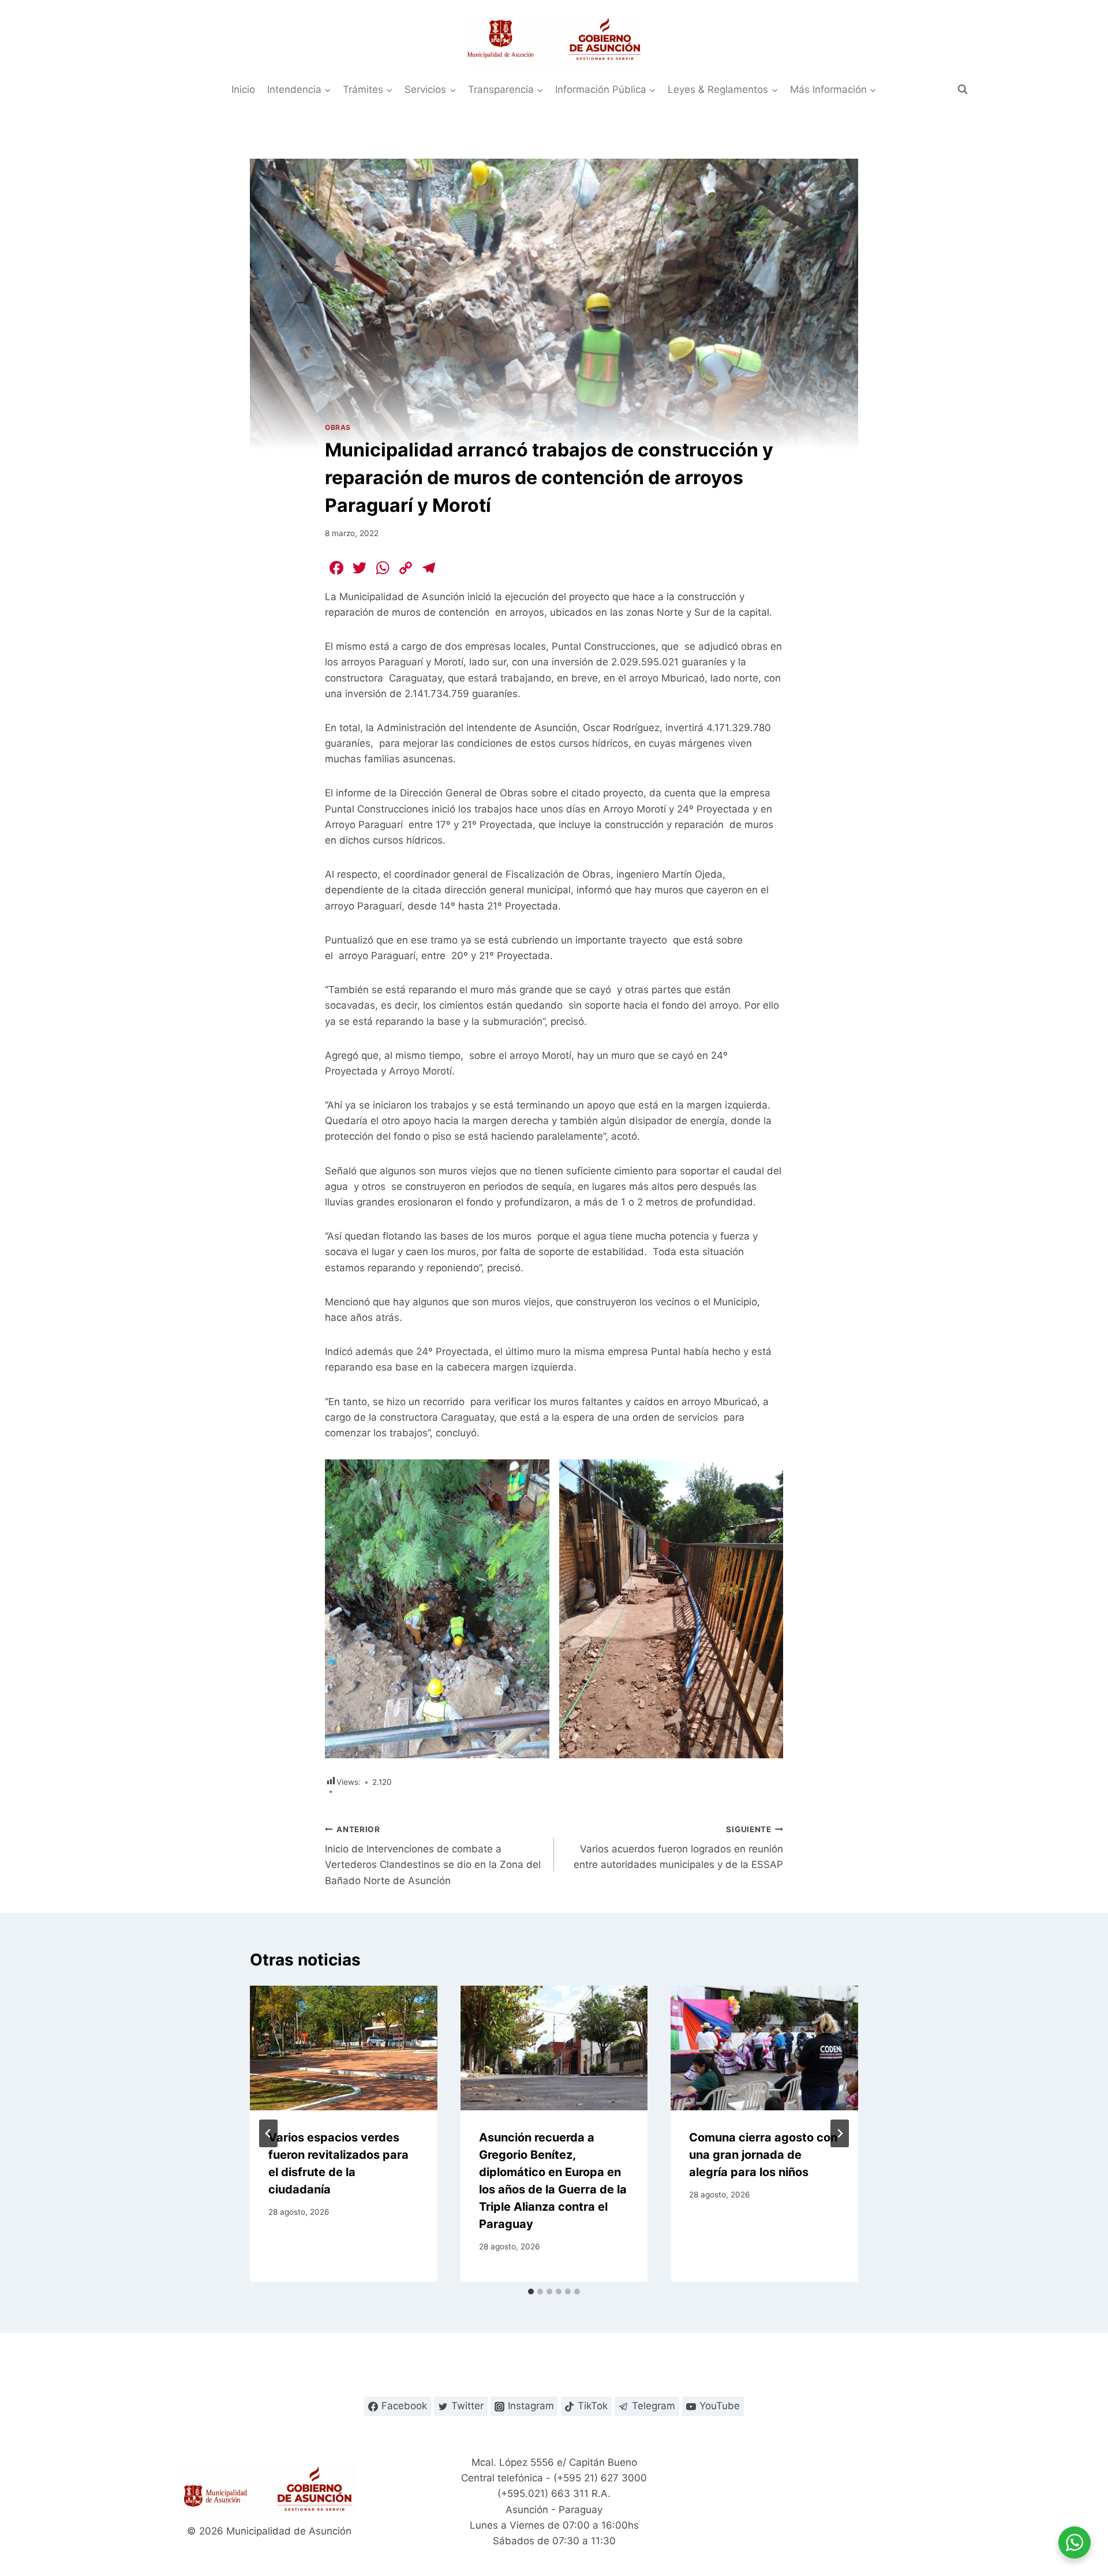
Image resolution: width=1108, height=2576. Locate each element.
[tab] (531, 2292)
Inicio (243, 89)
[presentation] (344, 2048)
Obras (338, 427)
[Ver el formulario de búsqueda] (963, 89)
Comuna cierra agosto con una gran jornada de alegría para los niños (763, 2155)
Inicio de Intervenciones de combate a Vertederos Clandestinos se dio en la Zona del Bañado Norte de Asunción (433, 1856)
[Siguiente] (840, 2133)
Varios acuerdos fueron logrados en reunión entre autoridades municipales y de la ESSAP (678, 1848)
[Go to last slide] (268, 2133)
